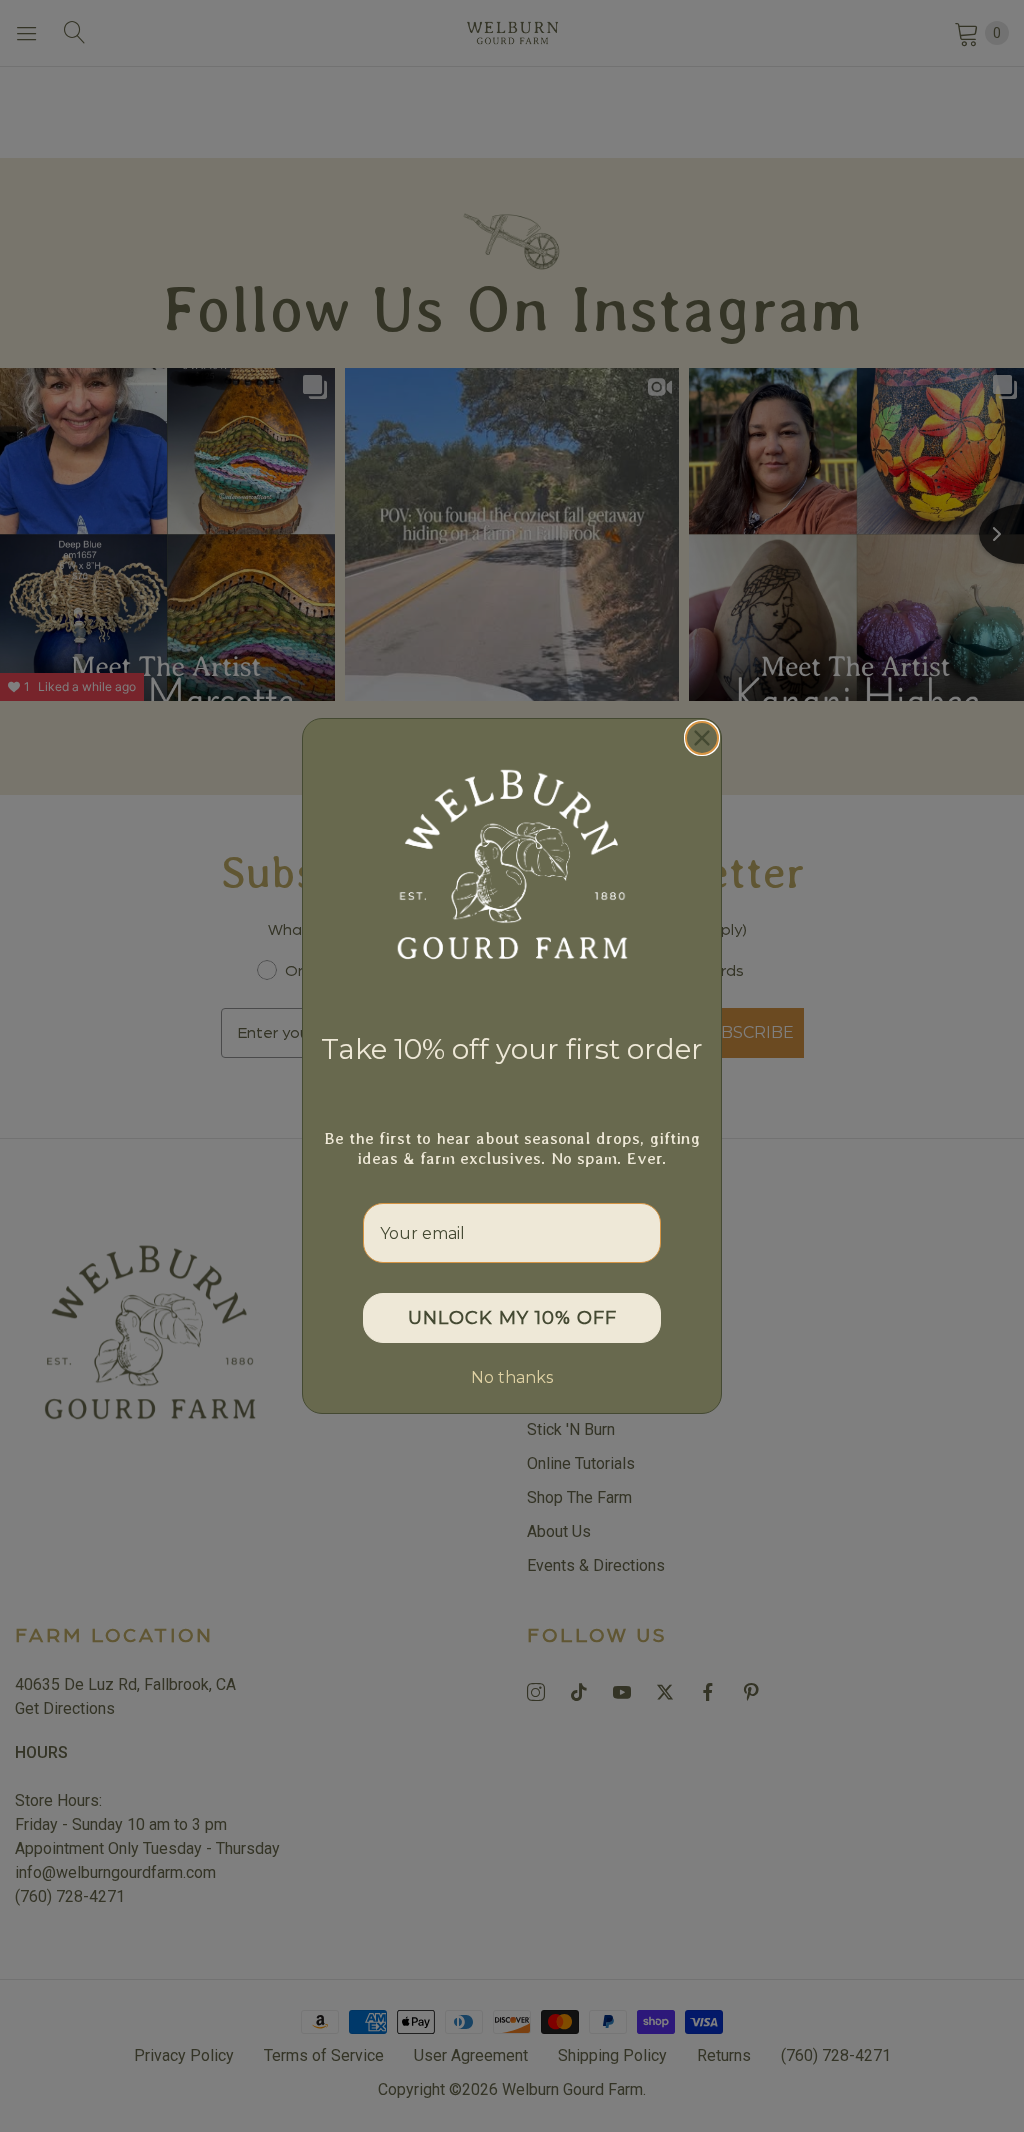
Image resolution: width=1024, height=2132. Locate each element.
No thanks (512, 1377)
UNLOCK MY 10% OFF (512, 1318)
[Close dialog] (702, 738)
